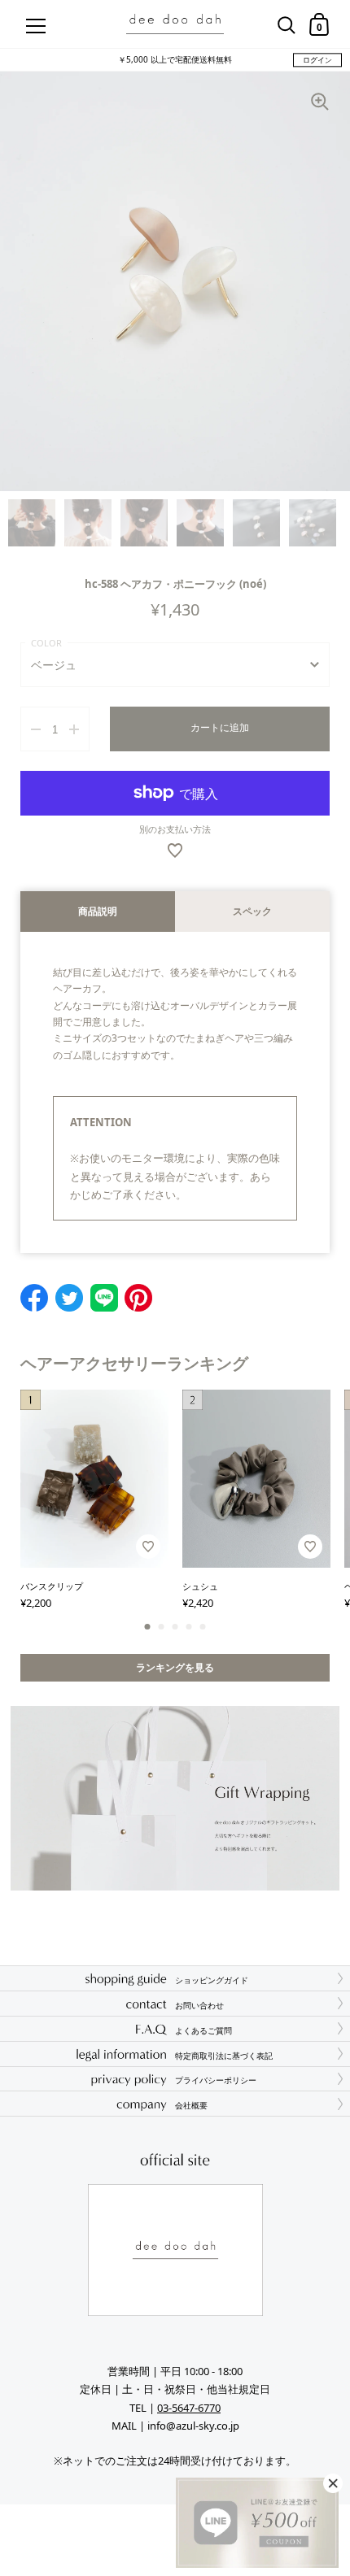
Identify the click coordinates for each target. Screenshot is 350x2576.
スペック (252, 911)
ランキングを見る (175, 1667)
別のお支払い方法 (175, 829)
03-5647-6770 (189, 2408)
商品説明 (98, 911)
